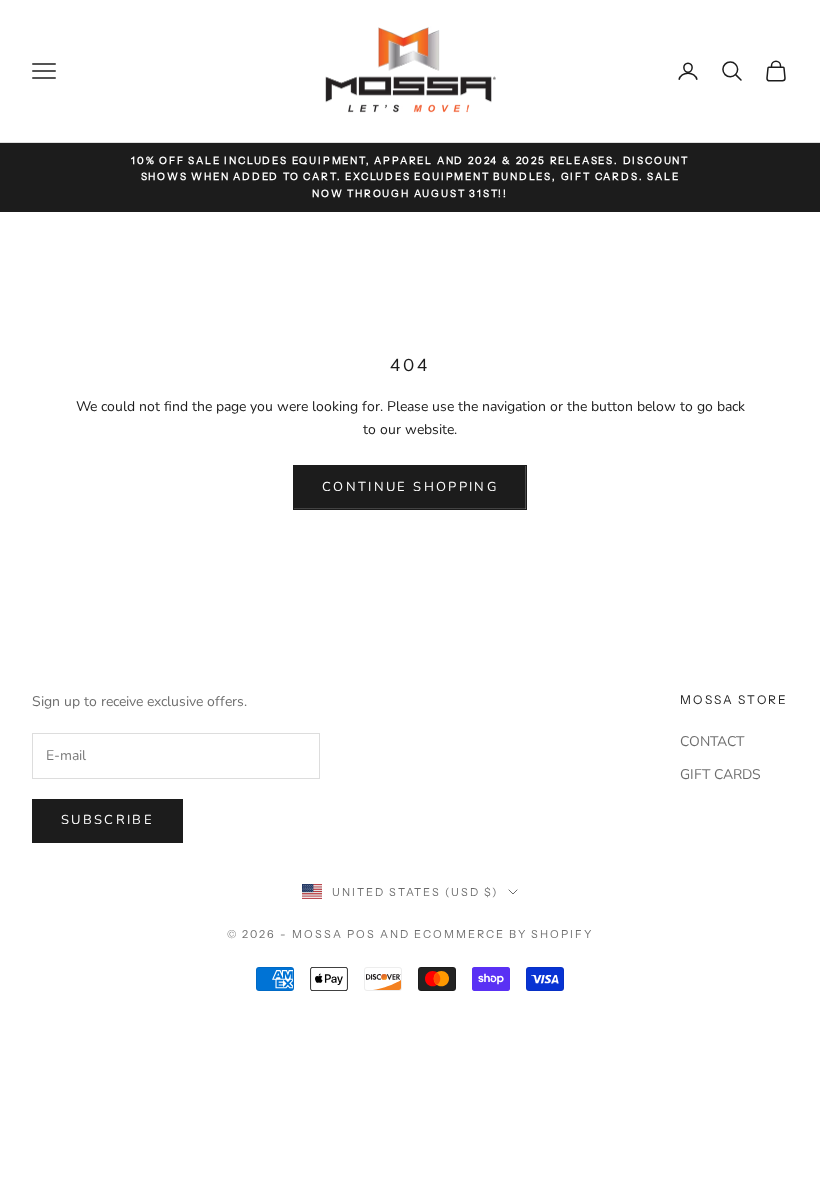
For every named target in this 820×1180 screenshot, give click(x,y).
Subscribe (107, 820)
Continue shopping (410, 487)
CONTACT (712, 741)
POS (361, 934)
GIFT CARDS (720, 774)
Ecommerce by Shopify (503, 934)
